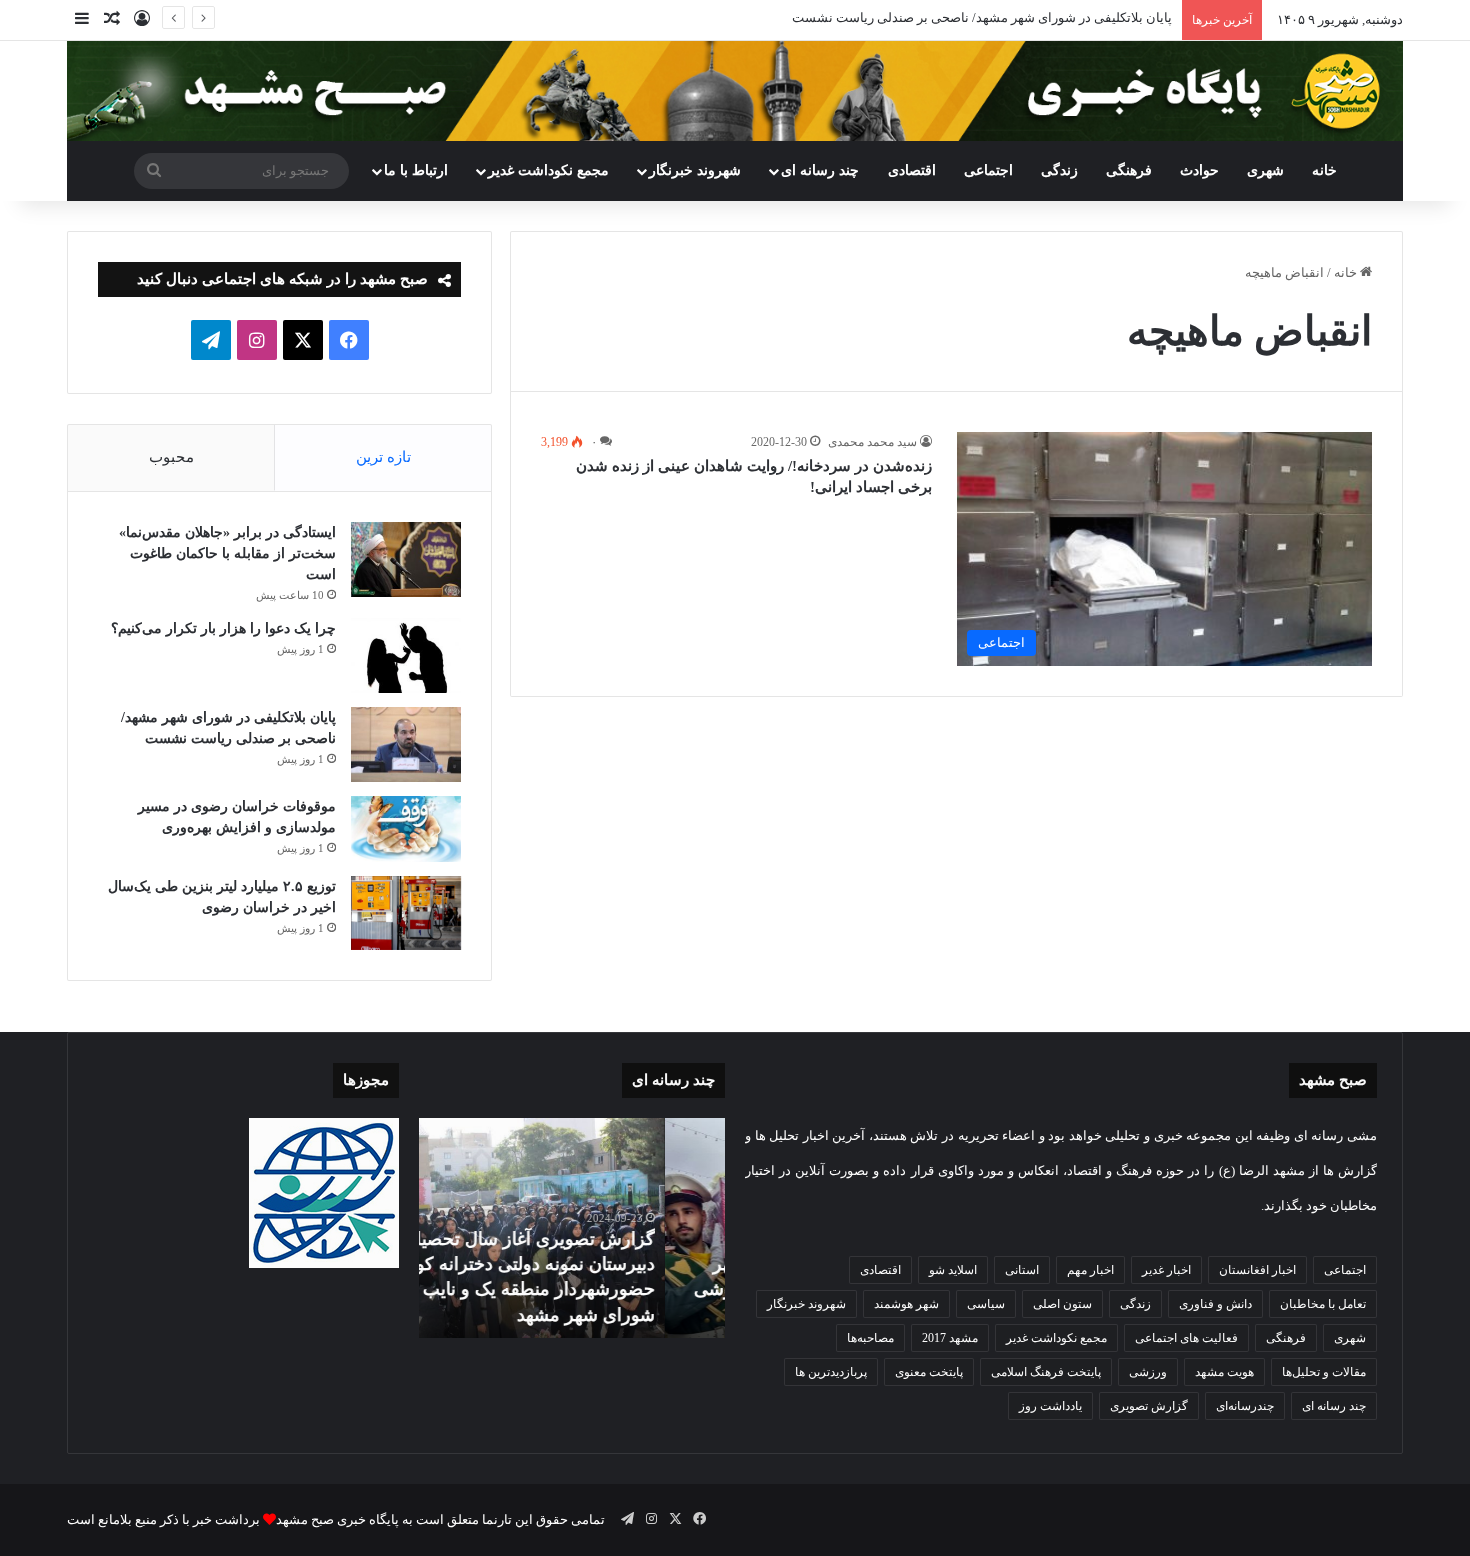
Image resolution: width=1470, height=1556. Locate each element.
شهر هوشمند (906, 1304)
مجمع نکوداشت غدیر (548, 170)
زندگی (1059, 170)
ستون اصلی (1062, 1304)
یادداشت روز (1050, 1406)
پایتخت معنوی (929, 1372)
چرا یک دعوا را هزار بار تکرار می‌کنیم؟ (223, 628)
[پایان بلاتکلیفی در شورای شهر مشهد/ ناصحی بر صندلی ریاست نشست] (406, 744)
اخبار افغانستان (1257, 1270)
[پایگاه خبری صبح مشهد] (735, 91)
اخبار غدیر (1166, 1270)
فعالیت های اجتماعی (1186, 1338)
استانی (1022, 1270)
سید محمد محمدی (872, 442)
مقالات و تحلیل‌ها (1324, 1372)
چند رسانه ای (820, 170)
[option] (572, 1228)
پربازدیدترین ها (831, 1372)
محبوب (171, 457)
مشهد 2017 (950, 1338)
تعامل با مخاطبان (1323, 1304)
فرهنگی (1129, 170)
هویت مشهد (1224, 1372)
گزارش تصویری (1149, 1406)
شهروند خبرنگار (806, 1304)
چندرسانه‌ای (1245, 1406)
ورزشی (1148, 1372)
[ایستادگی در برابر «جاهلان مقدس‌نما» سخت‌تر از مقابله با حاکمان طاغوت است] (406, 559)
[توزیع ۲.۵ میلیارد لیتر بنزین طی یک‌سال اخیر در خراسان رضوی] (406, 913)
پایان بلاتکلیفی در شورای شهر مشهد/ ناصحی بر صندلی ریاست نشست (982, 17)
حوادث (1199, 170)
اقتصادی (912, 170)
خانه (1324, 170)
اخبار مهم (1090, 1270)
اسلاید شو (953, 1270)
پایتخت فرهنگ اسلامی (1046, 1372)
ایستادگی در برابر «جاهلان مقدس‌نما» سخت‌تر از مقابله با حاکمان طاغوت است (227, 553)
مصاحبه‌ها (870, 1338)
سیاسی (986, 1304)
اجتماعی (988, 170)
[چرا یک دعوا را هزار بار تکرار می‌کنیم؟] (406, 655)
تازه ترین (383, 457)
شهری (1265, 170)
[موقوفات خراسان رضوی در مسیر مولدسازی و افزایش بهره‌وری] (406, 829)
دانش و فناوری (1215, 1304)
